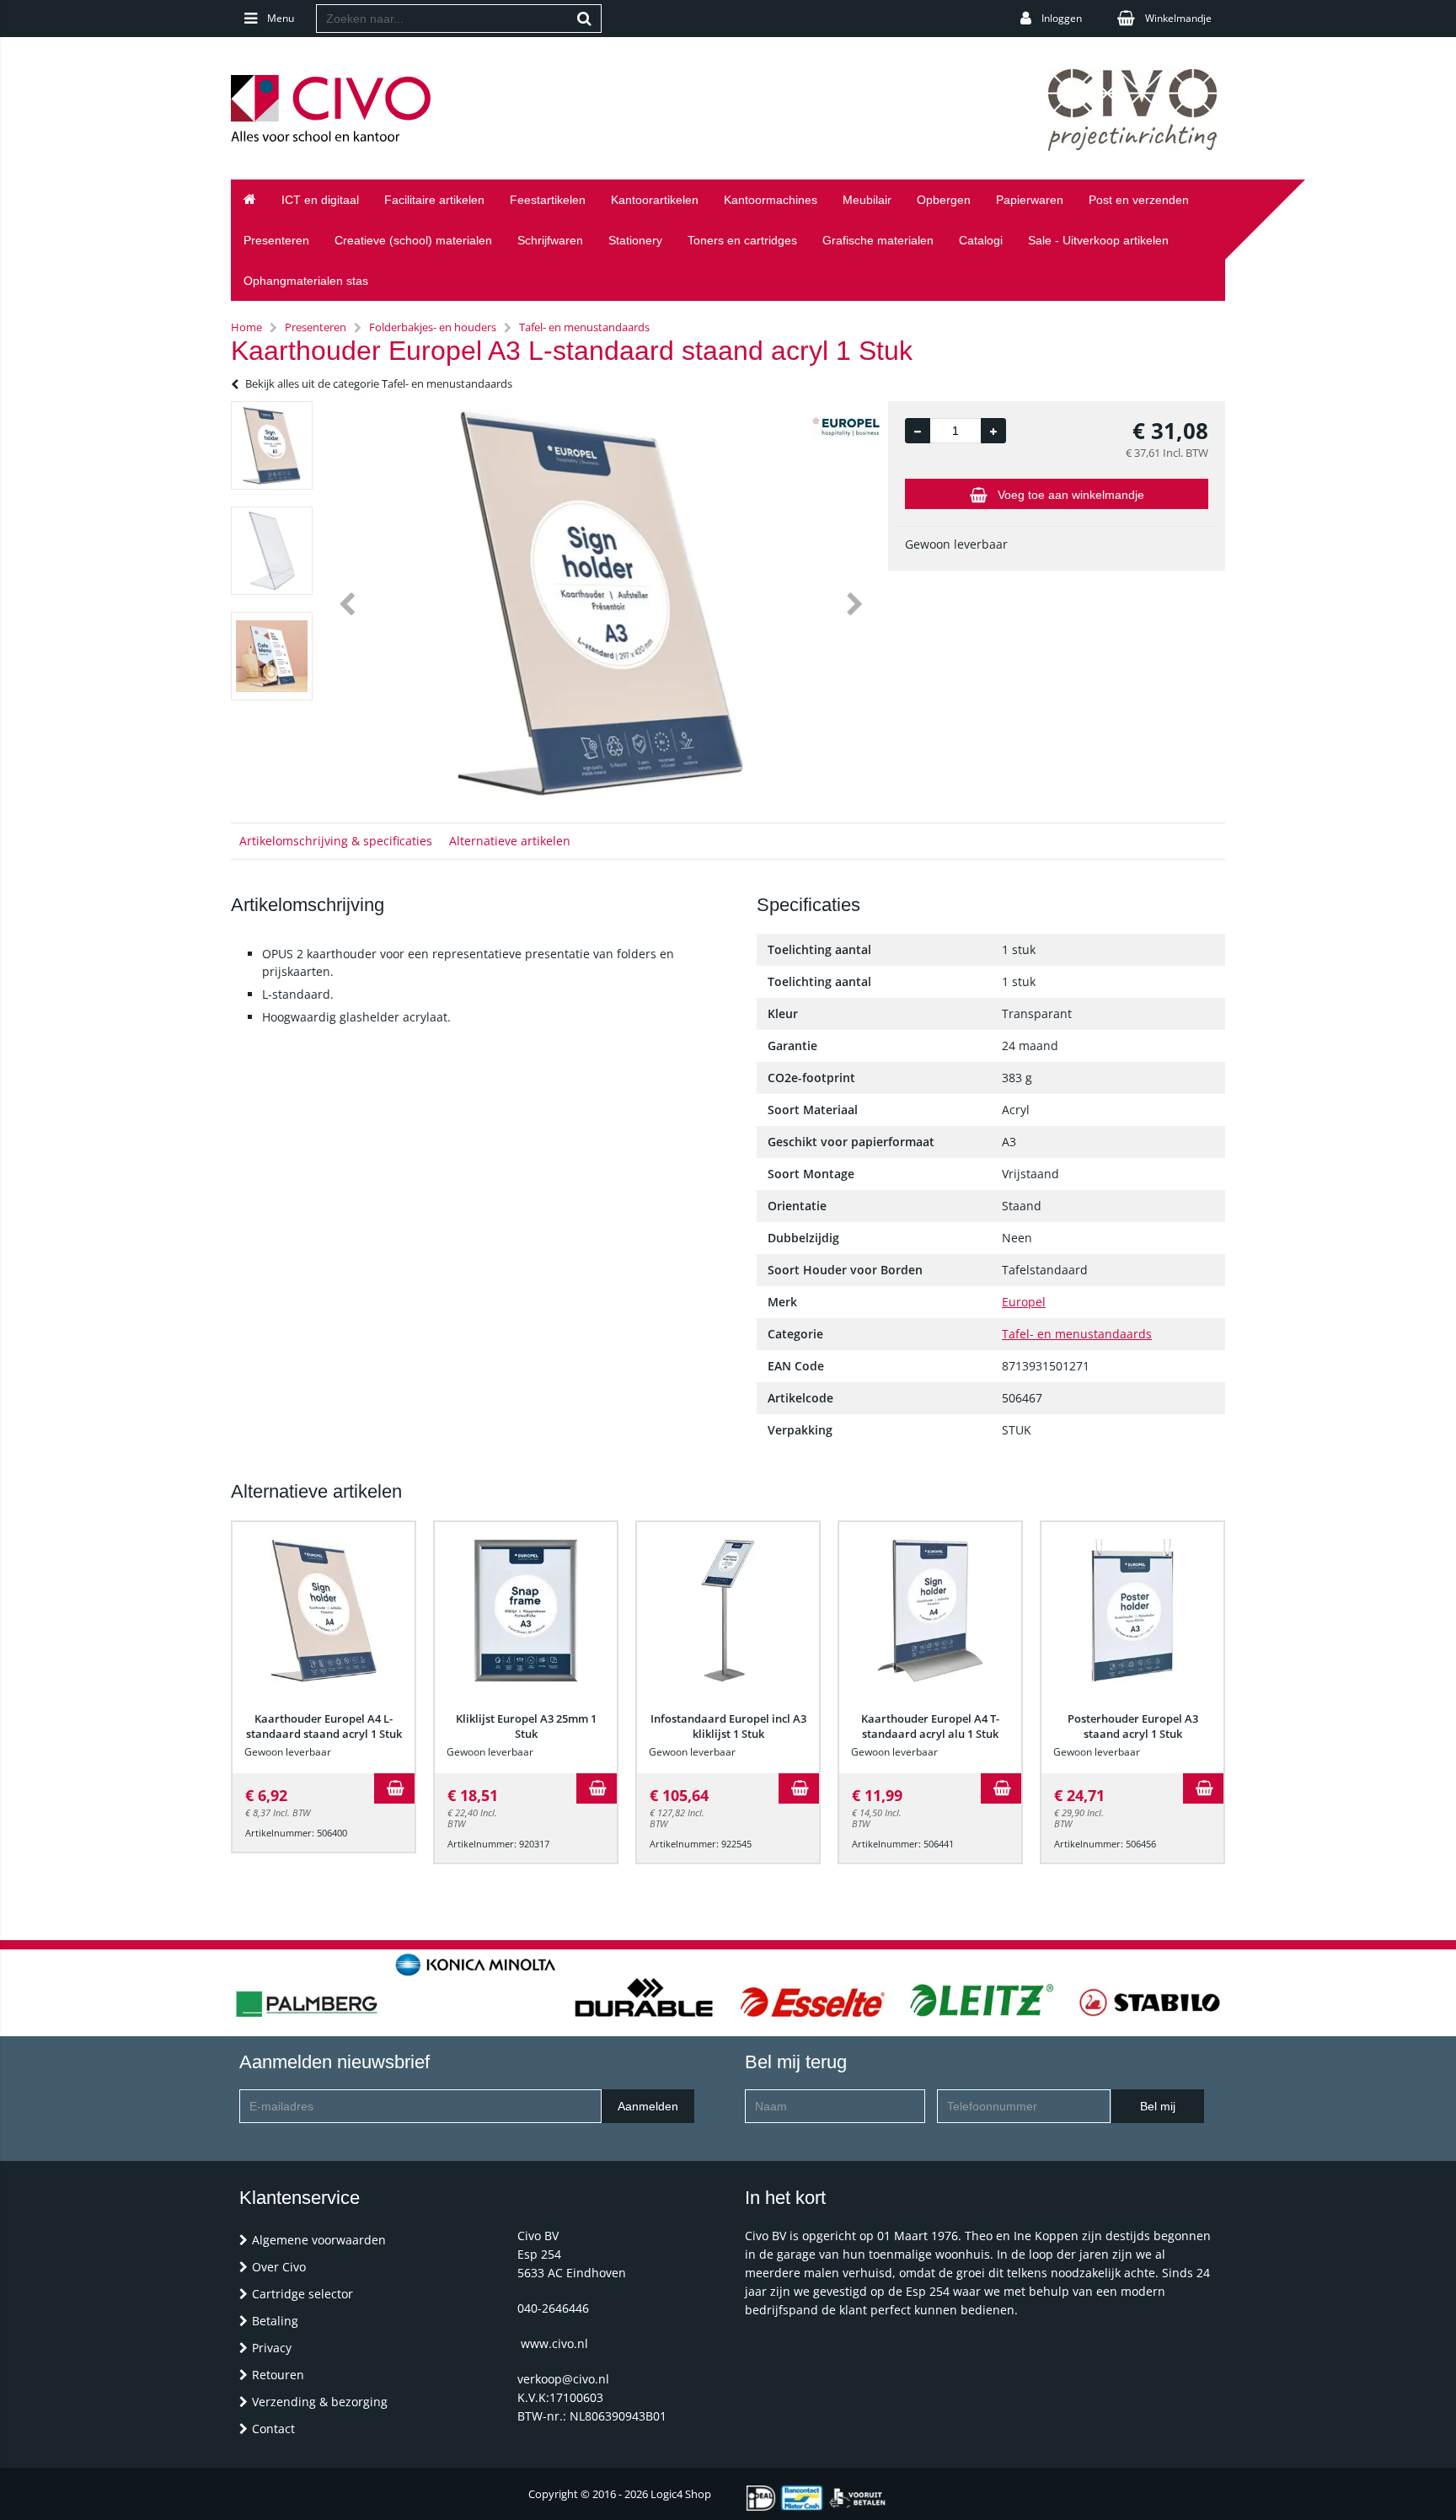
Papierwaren (1030, 200)
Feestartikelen (548, 200)
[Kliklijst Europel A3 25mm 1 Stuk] (526, 1611)
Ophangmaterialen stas (306, 281)
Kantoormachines (771, 200)
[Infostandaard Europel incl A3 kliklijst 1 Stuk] (728, 1611)
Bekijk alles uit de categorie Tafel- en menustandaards (379, 383)
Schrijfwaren (550, 240)
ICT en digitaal (320, 200)
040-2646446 (553, 2308)
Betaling (275, 2321)
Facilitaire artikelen (434, 200)
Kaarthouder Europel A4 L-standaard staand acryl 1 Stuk (324, 1726)
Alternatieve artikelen (510, 841)
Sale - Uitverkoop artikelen (1098, 240)
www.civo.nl (554, 2343)
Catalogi (981, 240)
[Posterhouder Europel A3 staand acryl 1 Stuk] (1132, 1611)
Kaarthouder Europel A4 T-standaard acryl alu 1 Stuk (930, 1726)
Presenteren (276, 240)
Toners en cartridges (742, 240)
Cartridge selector (302, 2294)
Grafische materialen (878, 240)
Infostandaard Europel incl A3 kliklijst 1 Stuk (728, 1726)
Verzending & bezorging (320, 2402)
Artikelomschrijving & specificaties (336, 841)
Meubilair (867, 200)
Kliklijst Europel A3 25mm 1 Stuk (526, 1726)
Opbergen (944, 200)
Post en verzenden (1139, 200)
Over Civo (279, 2267)
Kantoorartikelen (655, 200)
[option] (272, 445)
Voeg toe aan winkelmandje (1071, 495)
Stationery (635, 240)
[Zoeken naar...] (585, 19)
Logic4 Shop (681, 2494)
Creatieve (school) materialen (413, 240)
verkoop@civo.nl (563, 2379)
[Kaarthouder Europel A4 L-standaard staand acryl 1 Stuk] (324, 1611)
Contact (273, 2429)
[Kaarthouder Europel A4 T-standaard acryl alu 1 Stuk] (930, 1611)
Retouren (278, 2375)
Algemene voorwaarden (319, 2240)
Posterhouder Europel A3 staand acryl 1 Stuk (1133, 1726)
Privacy (272, 2348)
